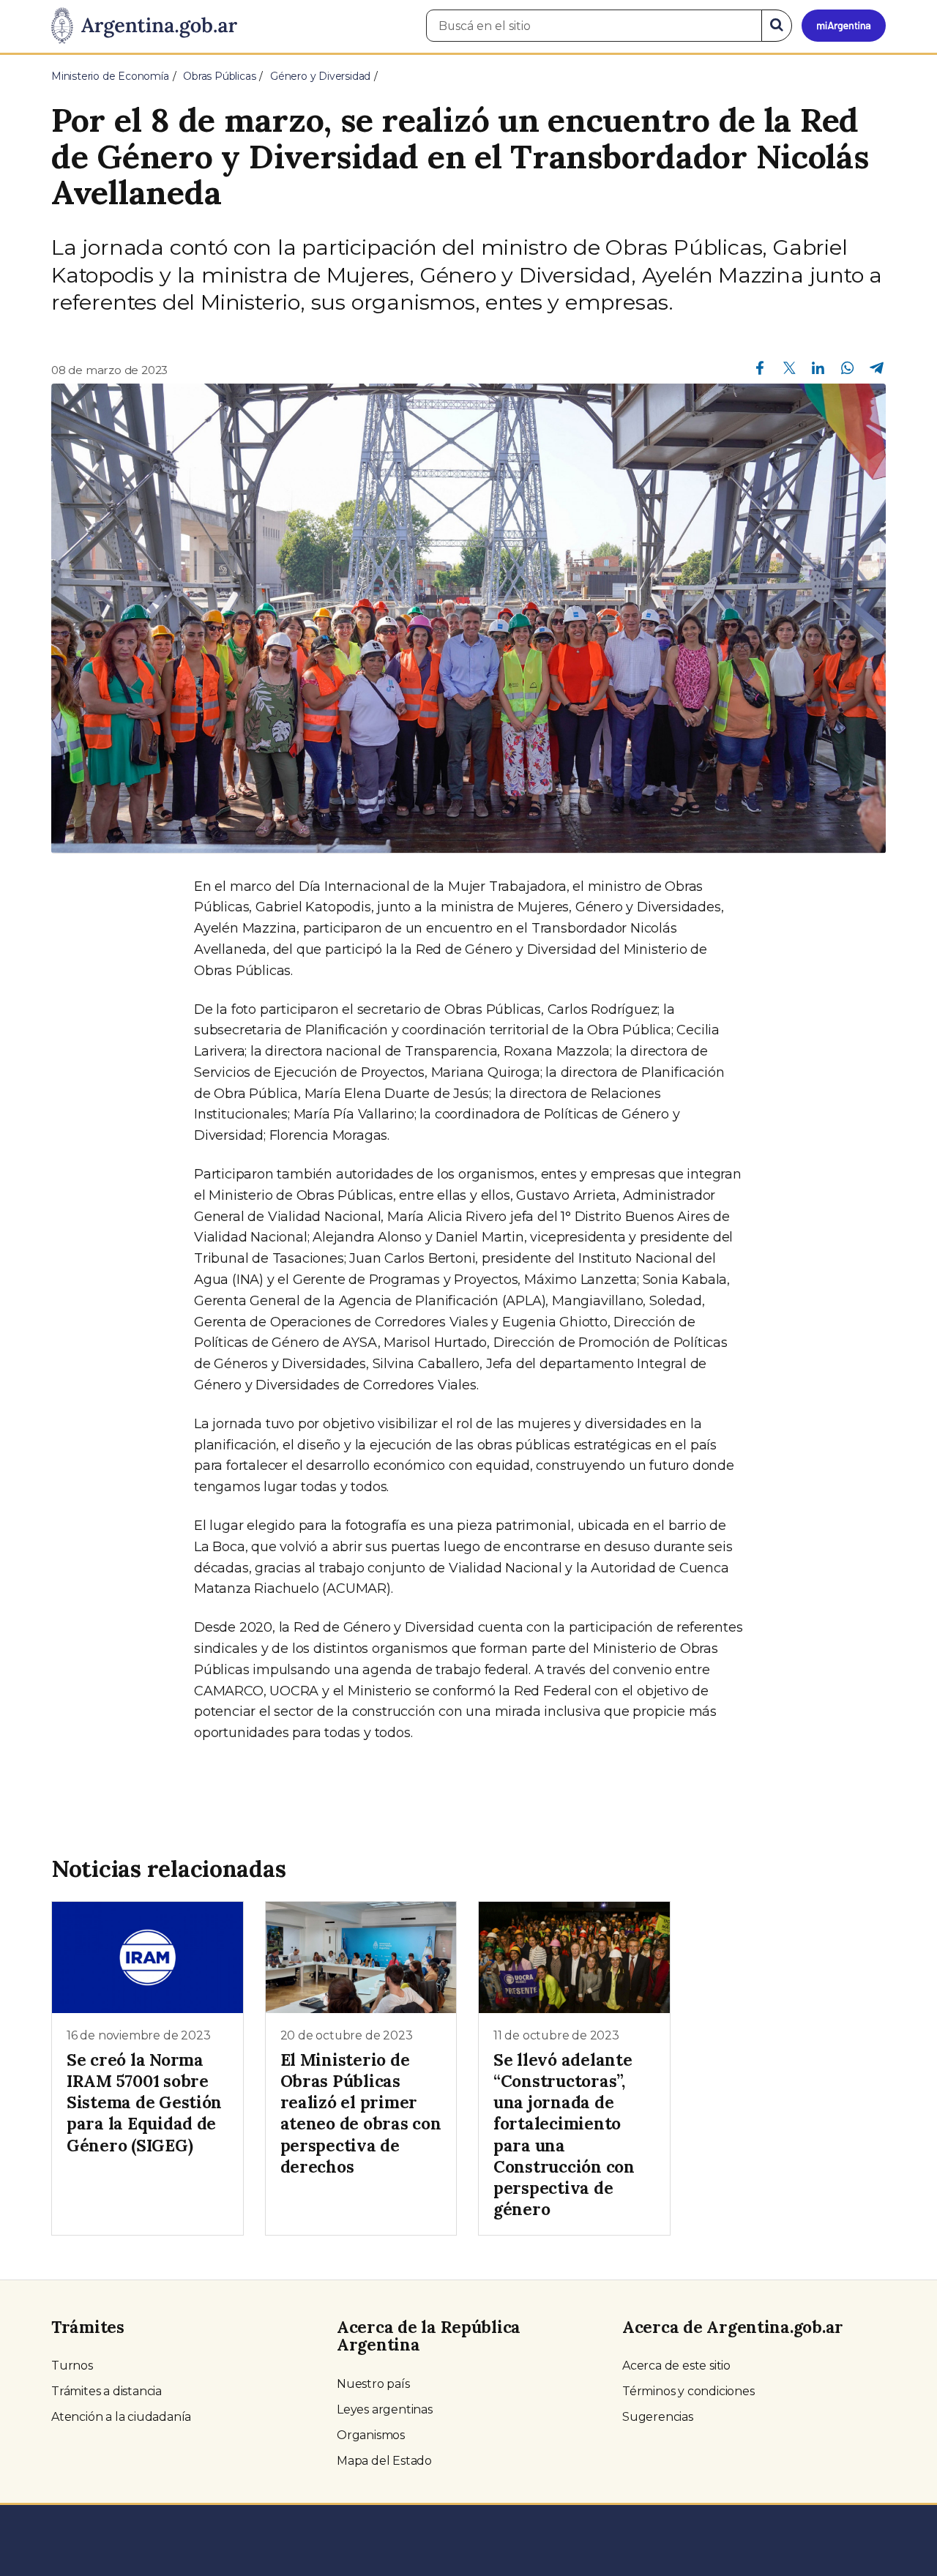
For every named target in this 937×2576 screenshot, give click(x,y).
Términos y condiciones (688, 2391)
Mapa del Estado (384, 2461)
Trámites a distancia (107, 2391)
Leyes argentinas (385, 2409)
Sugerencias (658, 2417)
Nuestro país (373, 2384)
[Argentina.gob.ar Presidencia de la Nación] (144, 26)
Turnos (72, 2366)
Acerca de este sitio (676, 2366)
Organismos (371, 2435)
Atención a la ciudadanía (121, 2417)
